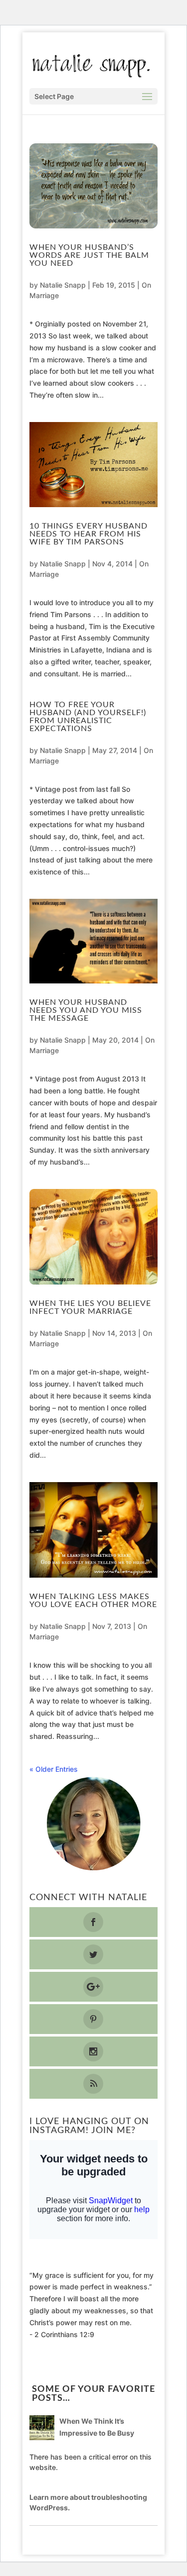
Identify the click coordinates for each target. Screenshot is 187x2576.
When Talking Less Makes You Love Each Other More (93, 1601)
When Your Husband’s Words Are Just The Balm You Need (89, 255)
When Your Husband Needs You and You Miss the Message (86, 1010)
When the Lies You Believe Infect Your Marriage (90, 1307)
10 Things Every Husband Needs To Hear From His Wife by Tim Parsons (89, 534)
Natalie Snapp (63, 285)
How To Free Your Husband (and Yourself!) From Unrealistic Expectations (88, 717)
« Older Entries (54, 1769)
